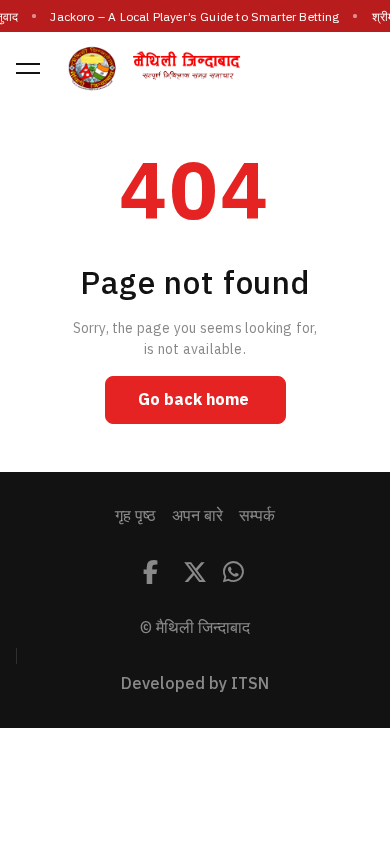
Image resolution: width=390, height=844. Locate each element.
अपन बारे (197, 516)
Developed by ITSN (195, 684)
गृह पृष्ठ (135, 516)
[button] (28, 68)
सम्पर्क (257, 516)
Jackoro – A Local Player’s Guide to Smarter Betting (194, 17)
